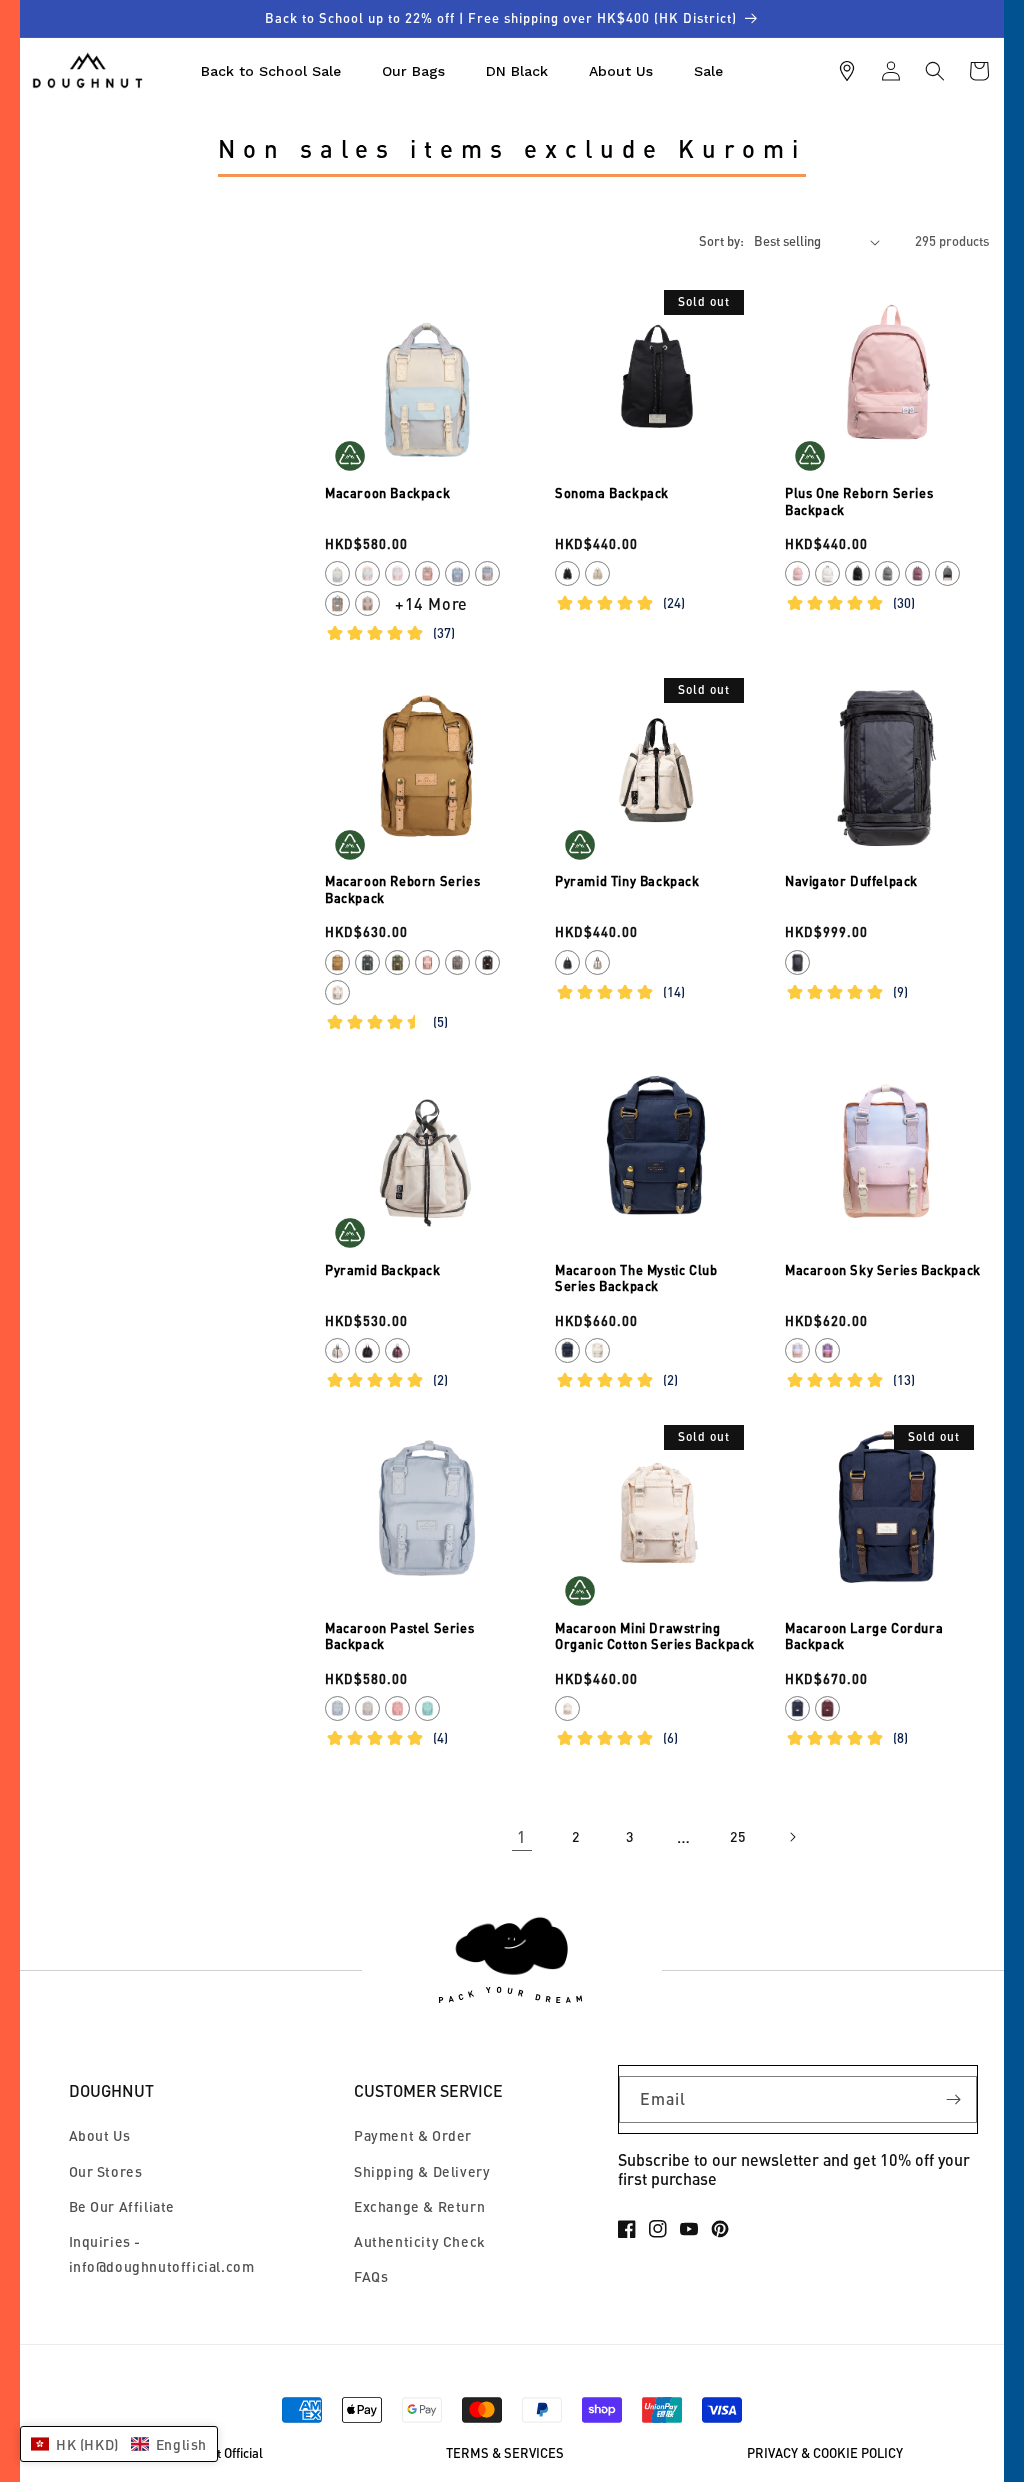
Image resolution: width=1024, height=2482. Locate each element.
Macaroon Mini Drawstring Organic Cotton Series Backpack (655, 1636)
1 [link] (522, 1836)
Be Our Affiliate (122, 2206)
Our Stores (106, 2171)
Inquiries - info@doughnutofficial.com (162, 2254)
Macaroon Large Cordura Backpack (864, 1636)
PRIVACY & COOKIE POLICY (825, 2453)
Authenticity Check (420, 2241)
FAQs (371, 2276)
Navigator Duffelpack (851, 881)
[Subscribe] (954, 2099)
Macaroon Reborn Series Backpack (402, 889)
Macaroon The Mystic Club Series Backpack (636, 1278)
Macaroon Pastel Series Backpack (399, 1636)
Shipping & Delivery (422, 2171)
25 (737, 1836)
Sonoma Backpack (612, 493)
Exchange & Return (419, 2206)
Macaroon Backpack (387, 493)
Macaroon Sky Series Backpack (883, 1270)
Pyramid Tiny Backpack (627, 881)
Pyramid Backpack (383, 1270)
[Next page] (792, 1837)
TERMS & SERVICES (505, 2453)
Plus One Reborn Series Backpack (859, 501)
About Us (100, 2135)
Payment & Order (413, 2135)
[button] (935, 71)
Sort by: (721, 241)
